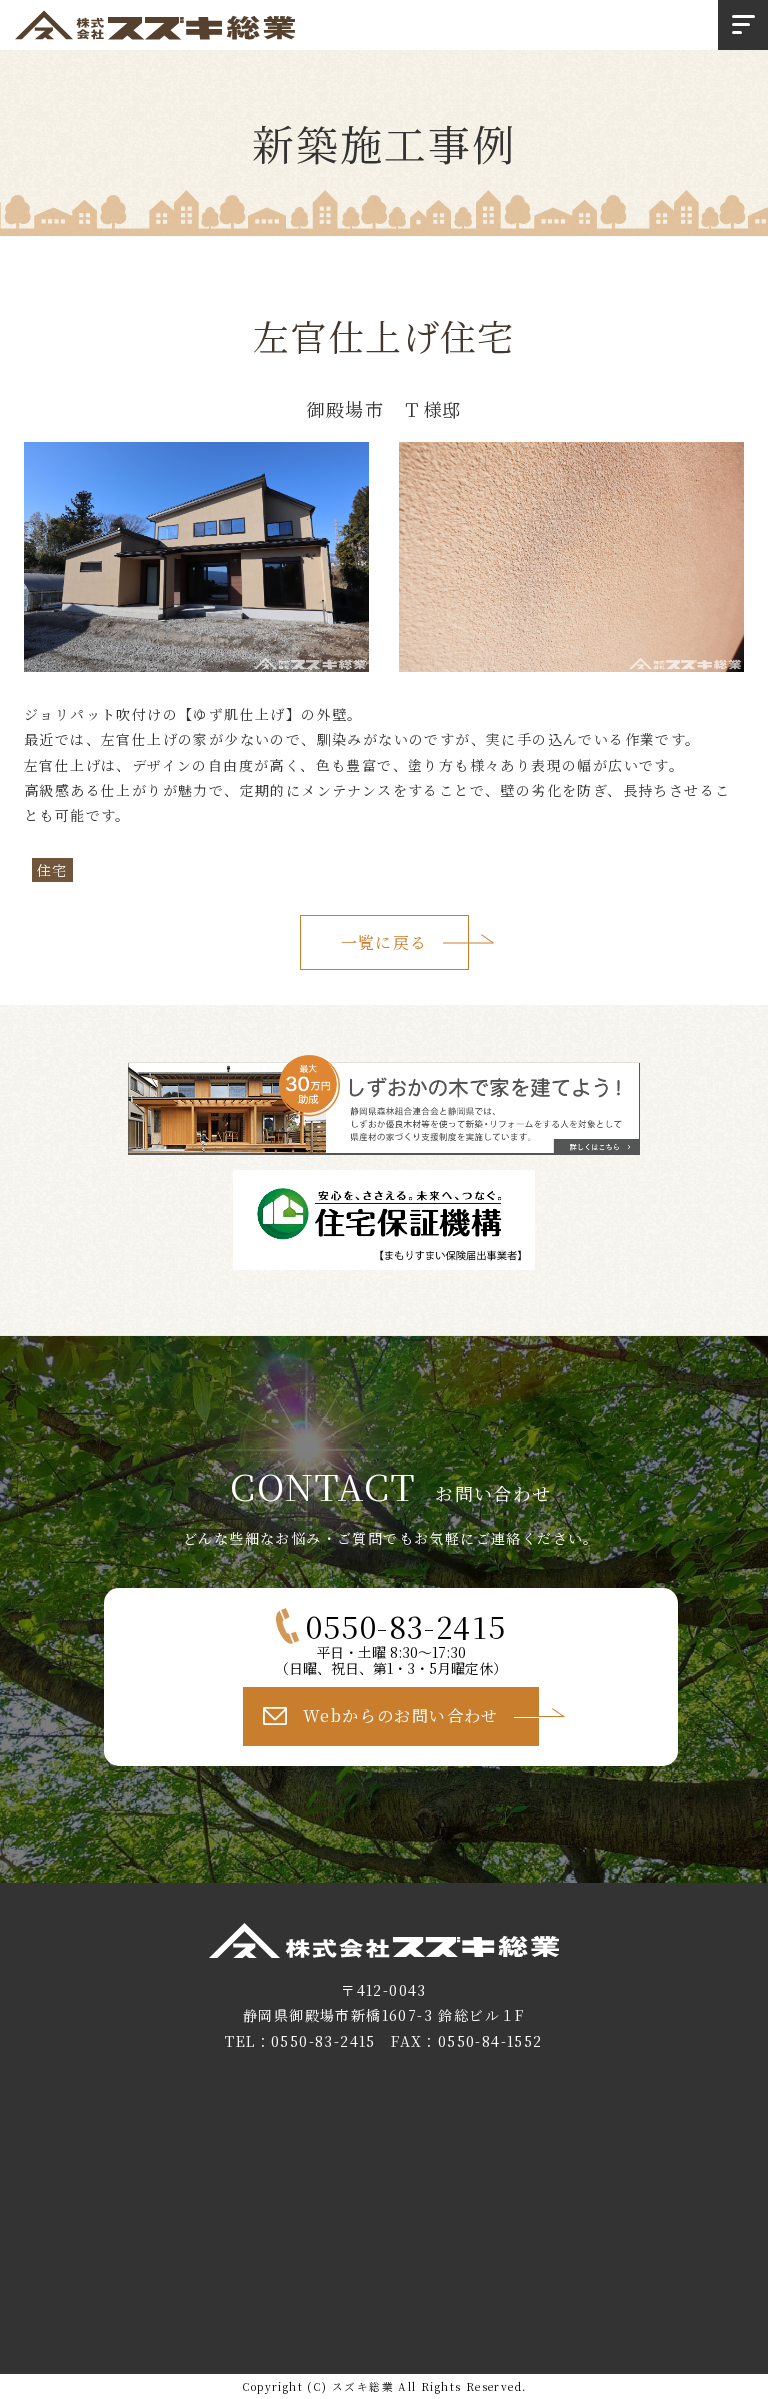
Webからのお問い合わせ (401, 1715)
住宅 (52, 870)
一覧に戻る (384, 942)
